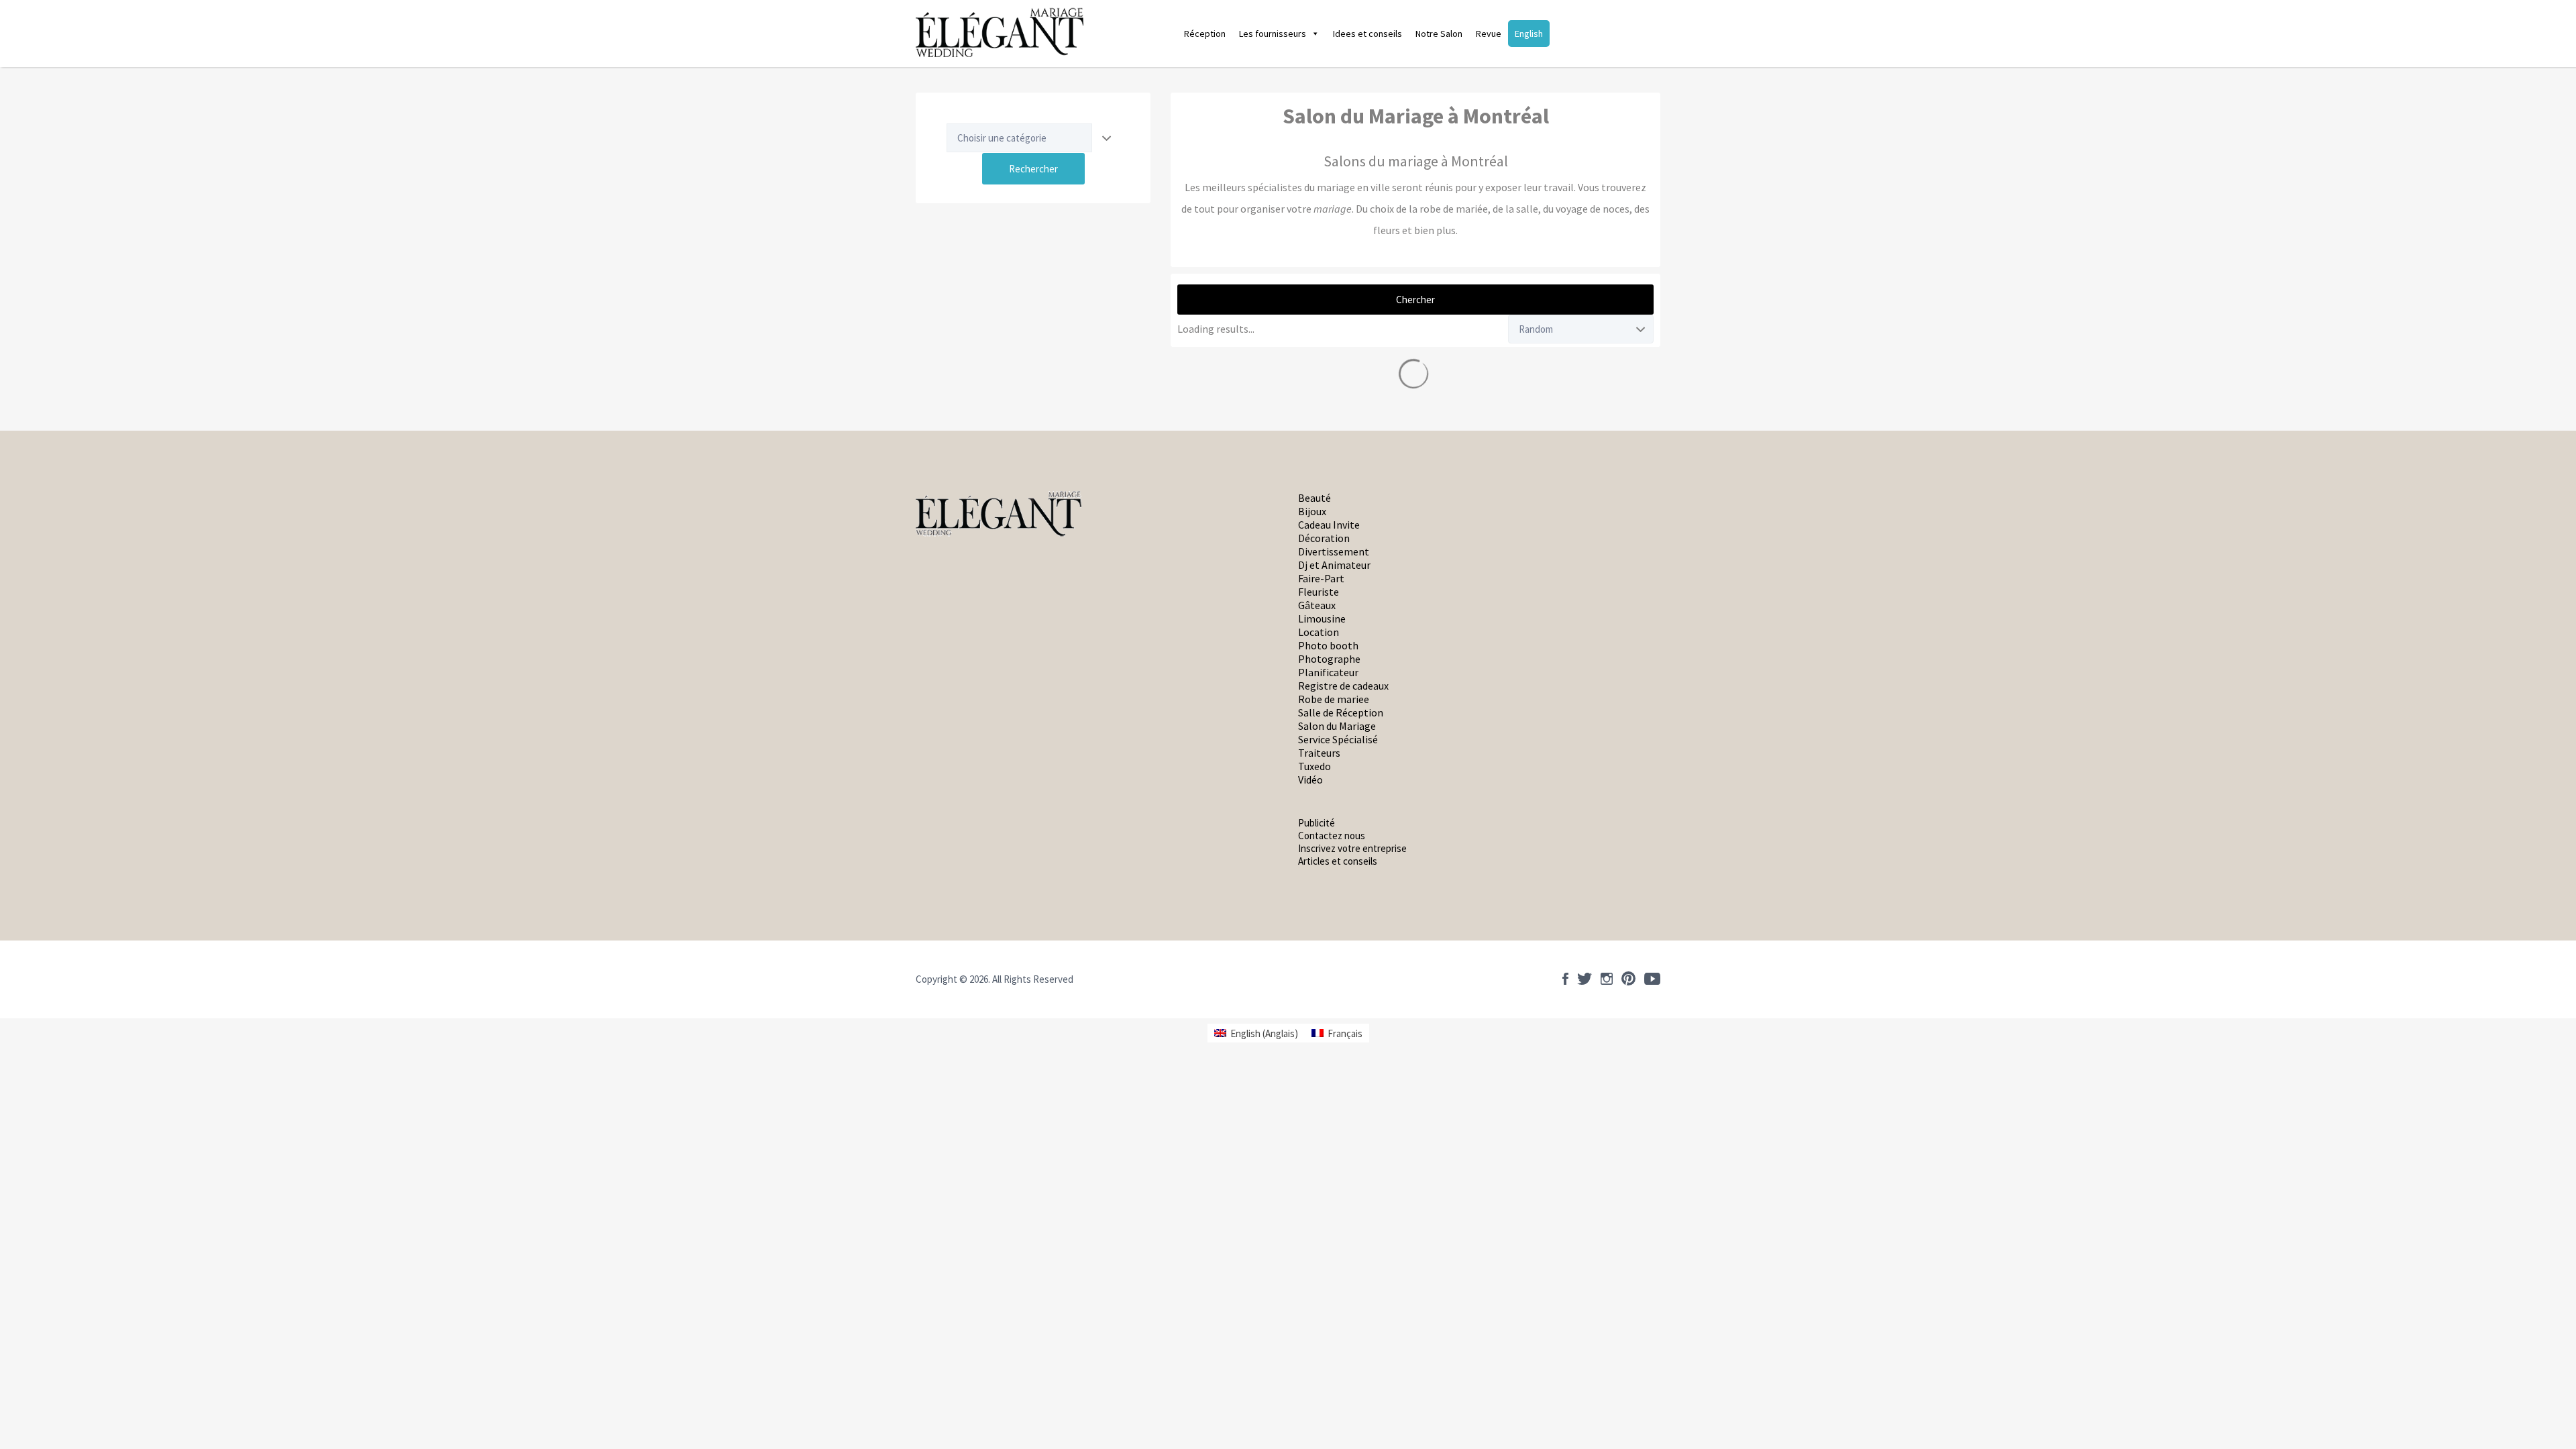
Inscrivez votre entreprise (1352, 848)
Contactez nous (1332, 836)
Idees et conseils (1367, 34)
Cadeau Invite (1329, 525)
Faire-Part (1321, 578)
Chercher (1415, 300)
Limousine (1322, 619)
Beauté (1314, 498)
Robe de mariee (1334, 699)
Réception (1205, 34)
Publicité (1317, 823)
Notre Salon (1439, 34)
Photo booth (1328, 645)
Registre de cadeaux (1343, 686)
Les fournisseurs (1273, 34)
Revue (1489, 34)
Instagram (1607, 979)
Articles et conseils (1338, 861)
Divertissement (1334, 551)
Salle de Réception (1341, 712)
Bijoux (1312, 511)
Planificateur (1328, 672)
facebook (1565, 979)
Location (1319, 632)
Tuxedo (1314, 766)
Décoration (1324, 538)
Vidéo (1310, 780)
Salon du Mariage (1337, 726)
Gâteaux (1317, 605)
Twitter (1585, 979)
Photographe (1329, 659)
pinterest (1628, 979)
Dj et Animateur (1334, 565)
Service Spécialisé (1338, 739)
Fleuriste (1319, 592)
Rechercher (1033, 169)
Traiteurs (1319, 753)
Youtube (1652, 979)
